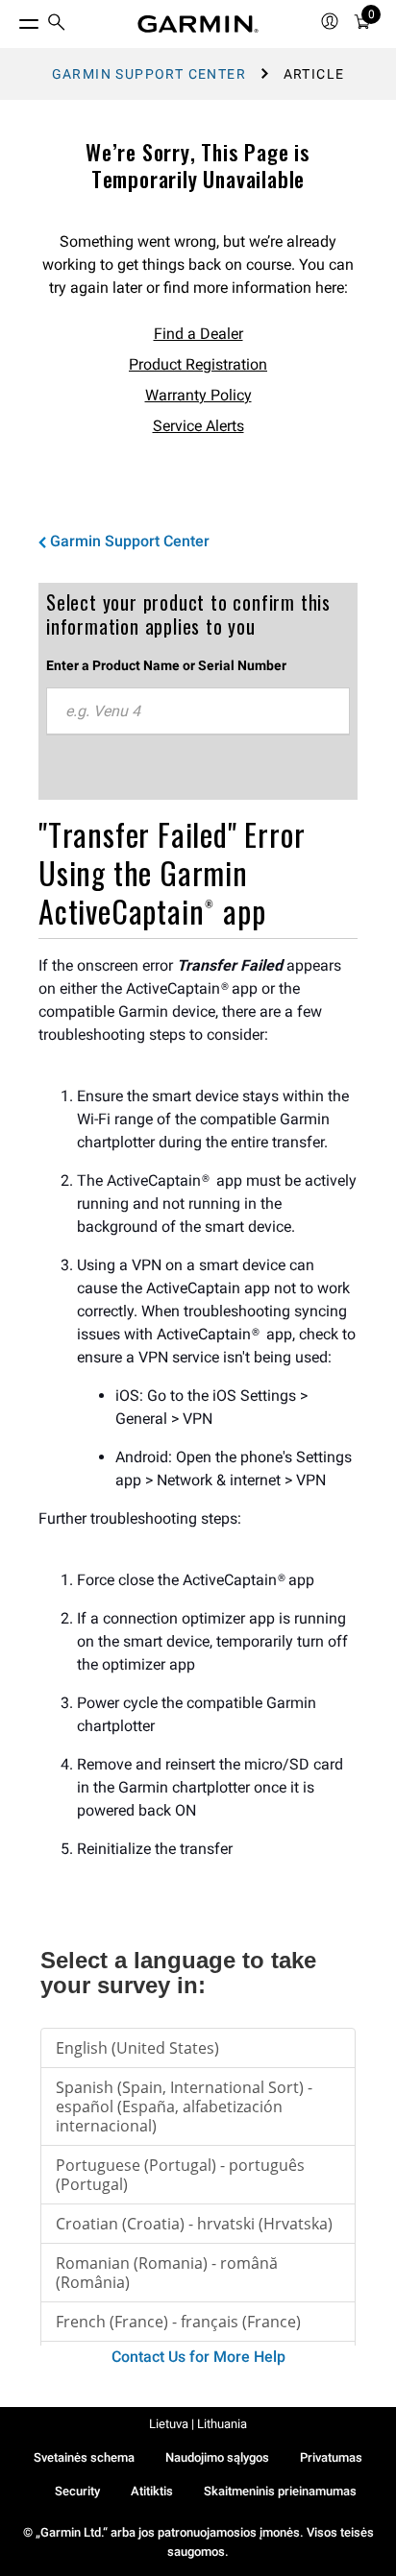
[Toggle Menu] (12, 19)
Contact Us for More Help (198, 2357)
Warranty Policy (198, 395)
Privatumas (331, 2457)
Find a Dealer (198, 334)
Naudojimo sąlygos (217, 2457)
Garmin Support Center (149, 74)
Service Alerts (198, 426)
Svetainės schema (84, 2457)
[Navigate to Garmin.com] (198, 24)
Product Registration (198, 364)
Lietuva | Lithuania (198, 2424)
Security (77, 2491)
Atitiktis (152, 2491)
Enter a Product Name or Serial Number (166, 665)
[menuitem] (57, 24)
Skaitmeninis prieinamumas (280, 2491)
